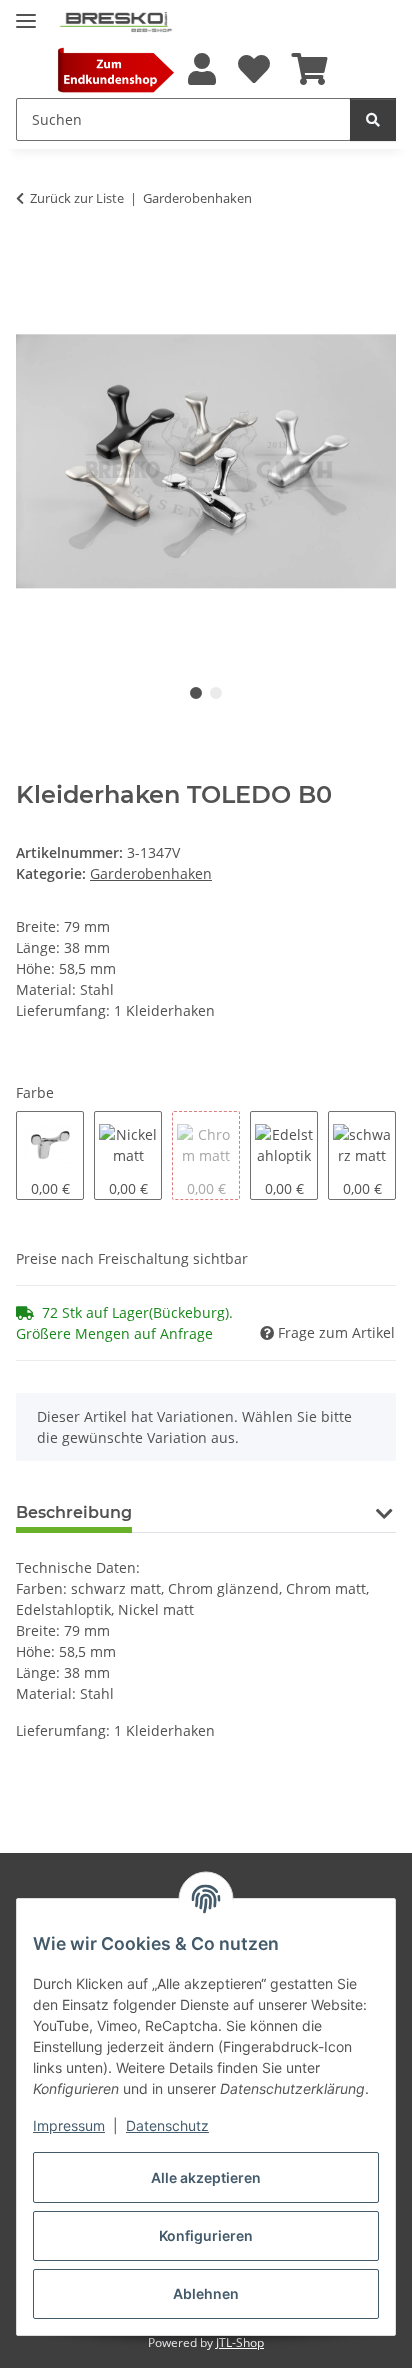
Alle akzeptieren (206, 2177)
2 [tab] (216, 693)
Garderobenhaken (151, 873)
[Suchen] (373, 119)
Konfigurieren (206, 2235)
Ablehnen (206, 2293)
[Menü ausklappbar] (26, 12)
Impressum (69, 2125)
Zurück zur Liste (77, 198)
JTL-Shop (240, 2342)
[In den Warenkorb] (32, 260)
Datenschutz (167, 2125)
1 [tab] (196, 693)
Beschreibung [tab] (74, 1512)
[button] (201, 70)
